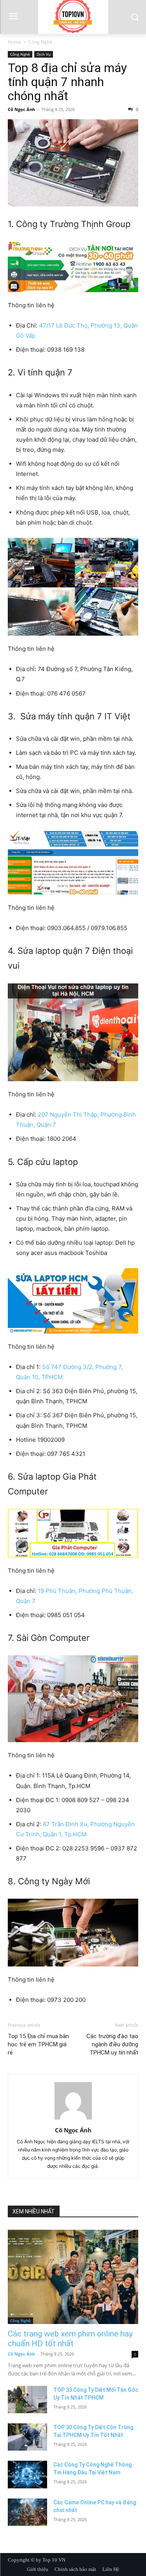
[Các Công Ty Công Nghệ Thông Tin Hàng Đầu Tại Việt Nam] (27, 2474)
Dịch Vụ (44, 54)
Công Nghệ (40, 42)
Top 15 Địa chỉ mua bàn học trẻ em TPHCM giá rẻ (38, 2044)
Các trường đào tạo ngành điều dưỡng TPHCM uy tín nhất (112, 2044)
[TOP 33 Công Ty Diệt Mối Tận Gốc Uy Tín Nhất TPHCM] (27, 2400)
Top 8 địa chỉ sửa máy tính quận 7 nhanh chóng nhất (67, 82)
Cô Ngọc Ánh (21, 109)
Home (14, 42)
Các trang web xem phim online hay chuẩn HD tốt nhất (70, 2339)
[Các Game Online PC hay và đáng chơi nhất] (27, 2512)
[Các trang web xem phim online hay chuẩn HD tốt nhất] (73, 2277)
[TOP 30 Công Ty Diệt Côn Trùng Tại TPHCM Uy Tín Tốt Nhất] (27, 2437)
